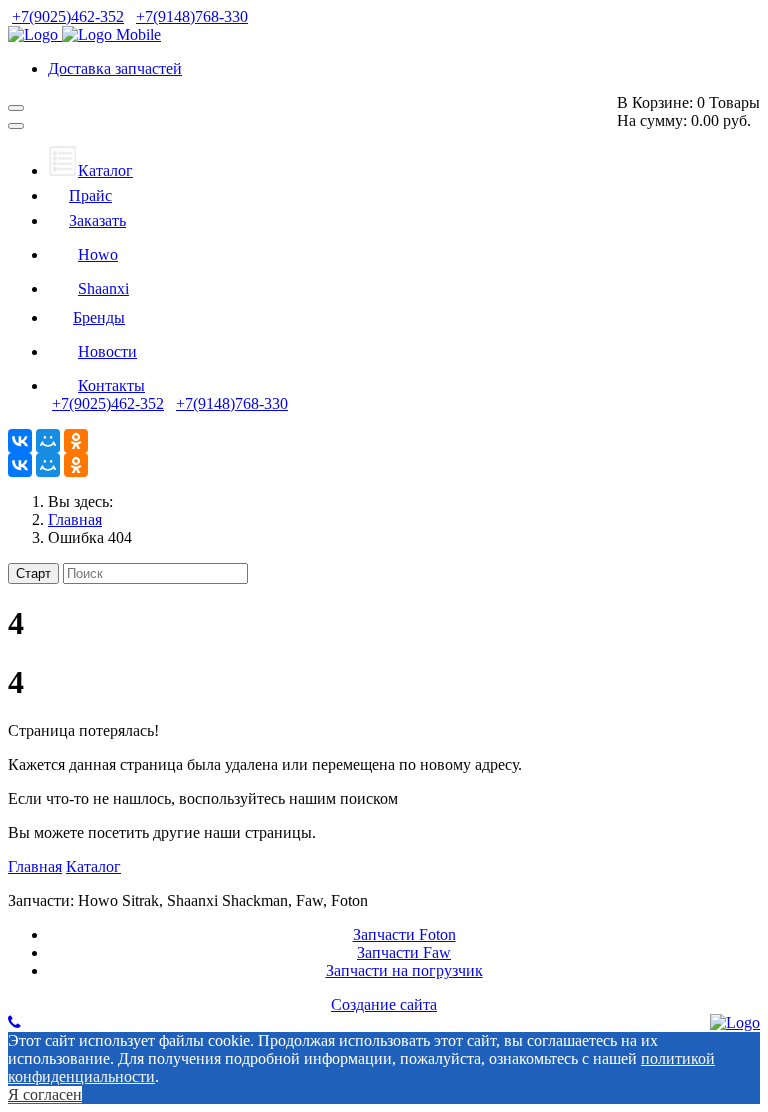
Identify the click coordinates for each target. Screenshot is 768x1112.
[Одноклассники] (76, 441)
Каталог (93, 866)
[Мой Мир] (48, 441)
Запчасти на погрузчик (404, 970)
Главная (35, 866)
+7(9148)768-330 (192, 16)
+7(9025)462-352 (68, 16)
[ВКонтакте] (20, 441)
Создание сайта (384, 1004)
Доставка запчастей (115, 68)
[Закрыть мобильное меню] (16, 126)
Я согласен (45, 1094)
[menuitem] (90, 170)
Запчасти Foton (404, 934)
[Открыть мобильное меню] (16, 108)
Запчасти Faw (404, 952)
